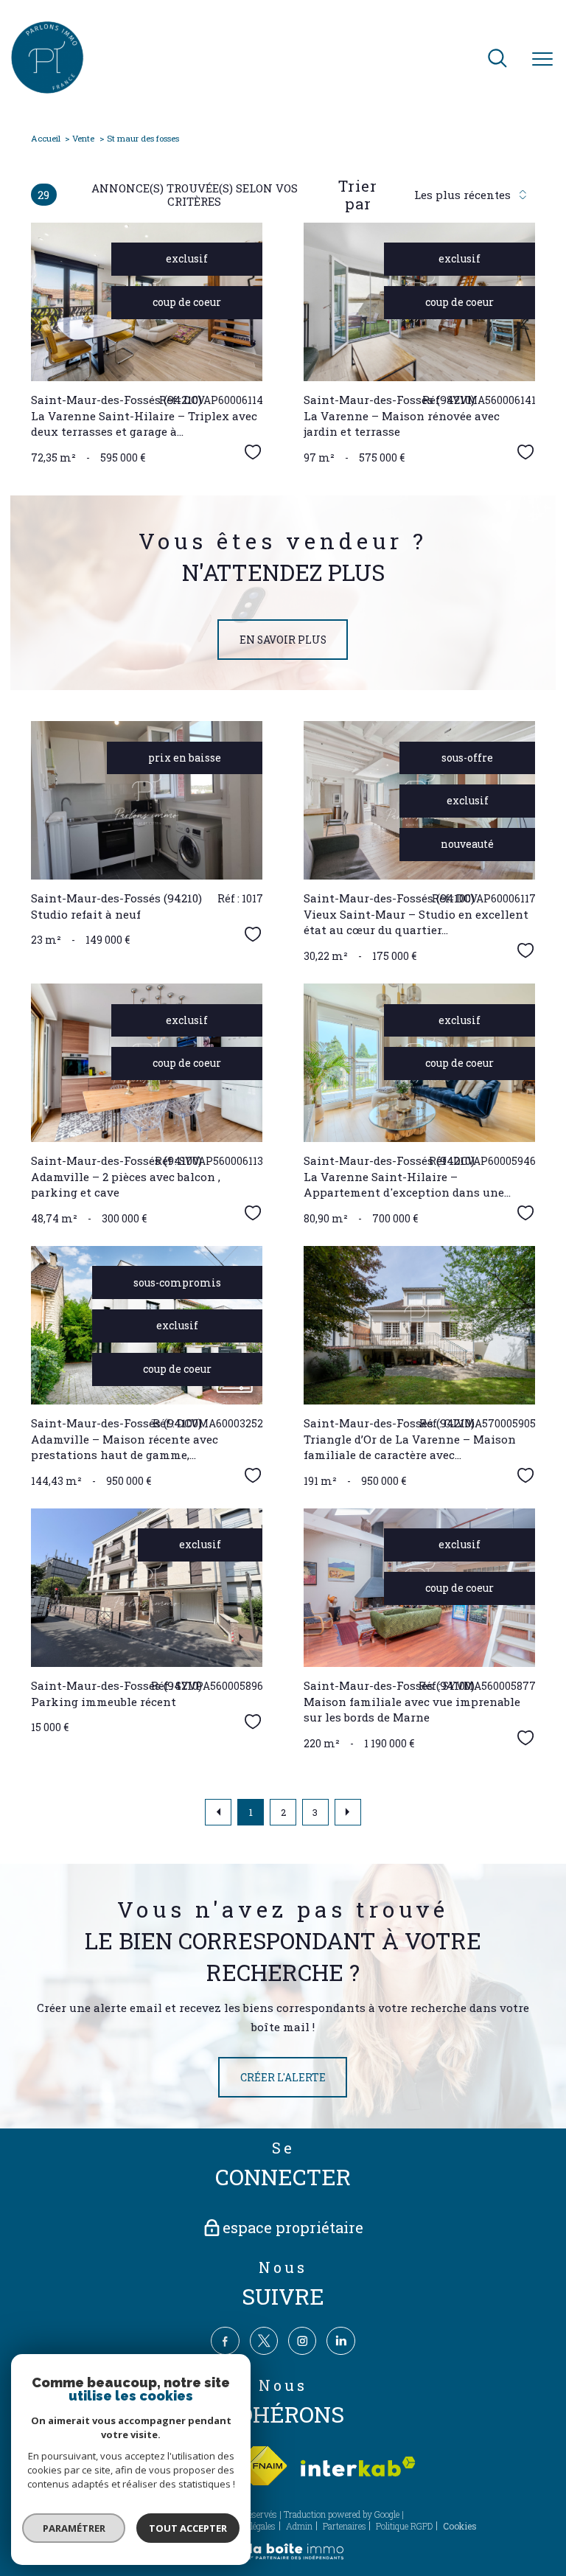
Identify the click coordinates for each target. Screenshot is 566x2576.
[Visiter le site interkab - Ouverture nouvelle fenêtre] (358, 2467)
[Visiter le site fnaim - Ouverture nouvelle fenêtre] (260, 2467)
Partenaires (345, 2526)
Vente (83, 138)
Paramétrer (74, 2528)
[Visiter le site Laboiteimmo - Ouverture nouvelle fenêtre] (283, 2557)
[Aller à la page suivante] (348, 1812)
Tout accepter (188, 2528)
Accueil (46, 138)
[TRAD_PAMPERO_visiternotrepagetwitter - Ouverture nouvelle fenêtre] (264, 2341)
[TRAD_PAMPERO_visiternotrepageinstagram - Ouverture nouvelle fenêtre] (302, 2341)
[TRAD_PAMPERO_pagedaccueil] (47, 90)
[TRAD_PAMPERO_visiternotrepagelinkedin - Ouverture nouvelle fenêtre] (340, 2341)
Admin (299, 2526)
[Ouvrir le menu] (542, 60)
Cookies (460, 2527)
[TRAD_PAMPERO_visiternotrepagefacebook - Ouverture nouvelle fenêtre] (225, 2341)
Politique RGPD (404, 2526)
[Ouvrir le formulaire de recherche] (497, 59)
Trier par (358, 195)
